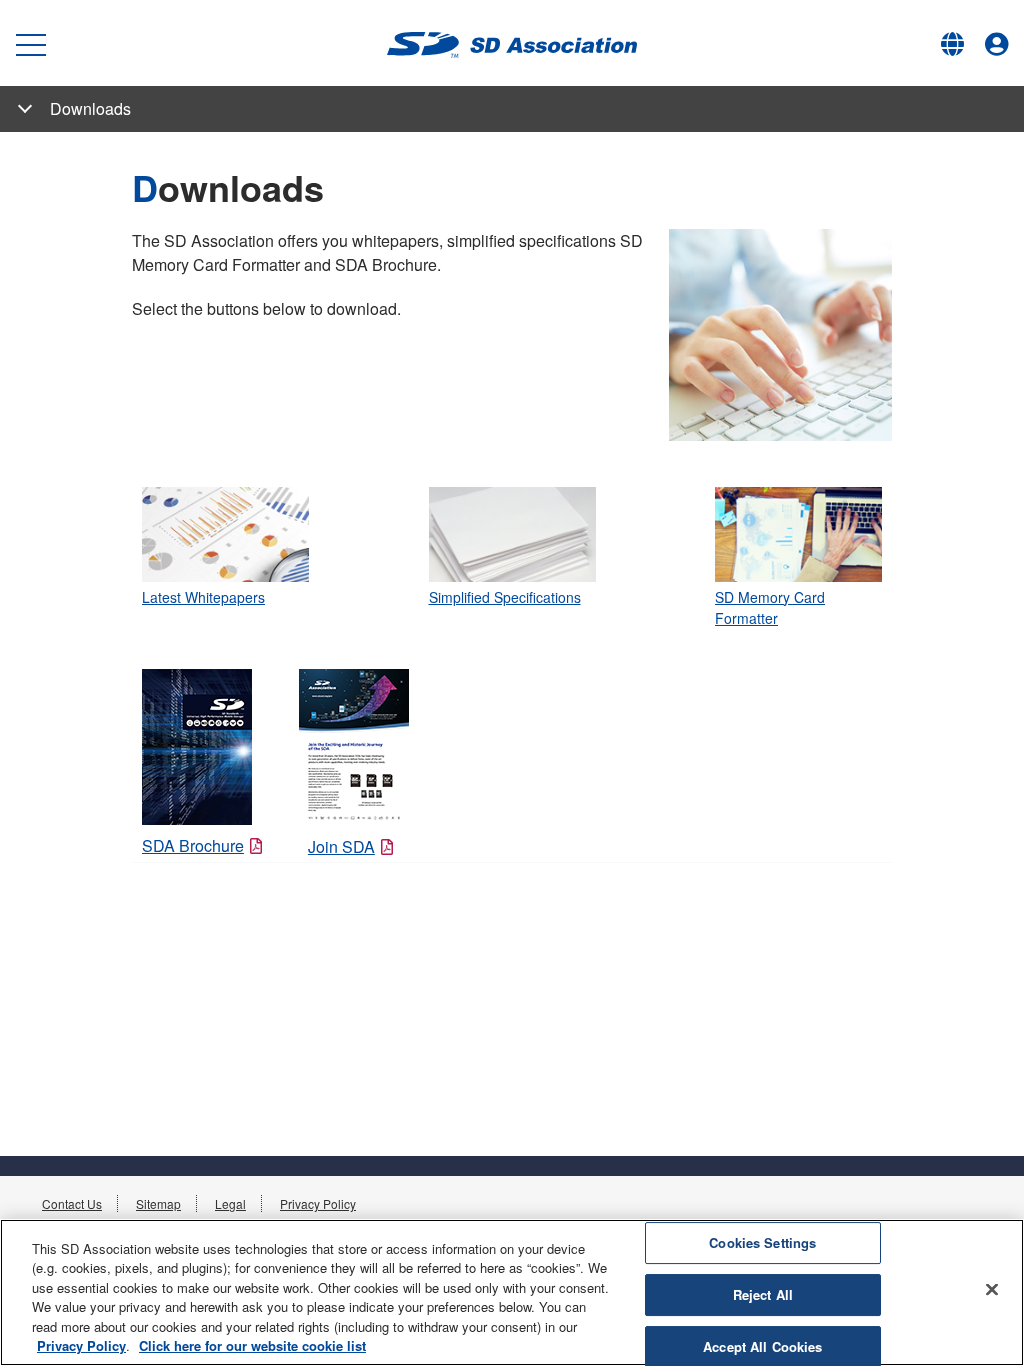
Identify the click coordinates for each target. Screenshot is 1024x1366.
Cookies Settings (762, 1243)
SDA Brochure (193, 845)
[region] (512, 1292)
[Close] (992, 1290)
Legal (230, 1203)
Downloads (90, 108)
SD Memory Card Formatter (770, 607)
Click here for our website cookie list (252, 1345)
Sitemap (158, 1203)
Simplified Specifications (505, 597)
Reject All (763, 1294)
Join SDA (341, 846)
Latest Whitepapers (203, 597)
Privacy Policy (318, 1203)
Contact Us (72, 1203)
